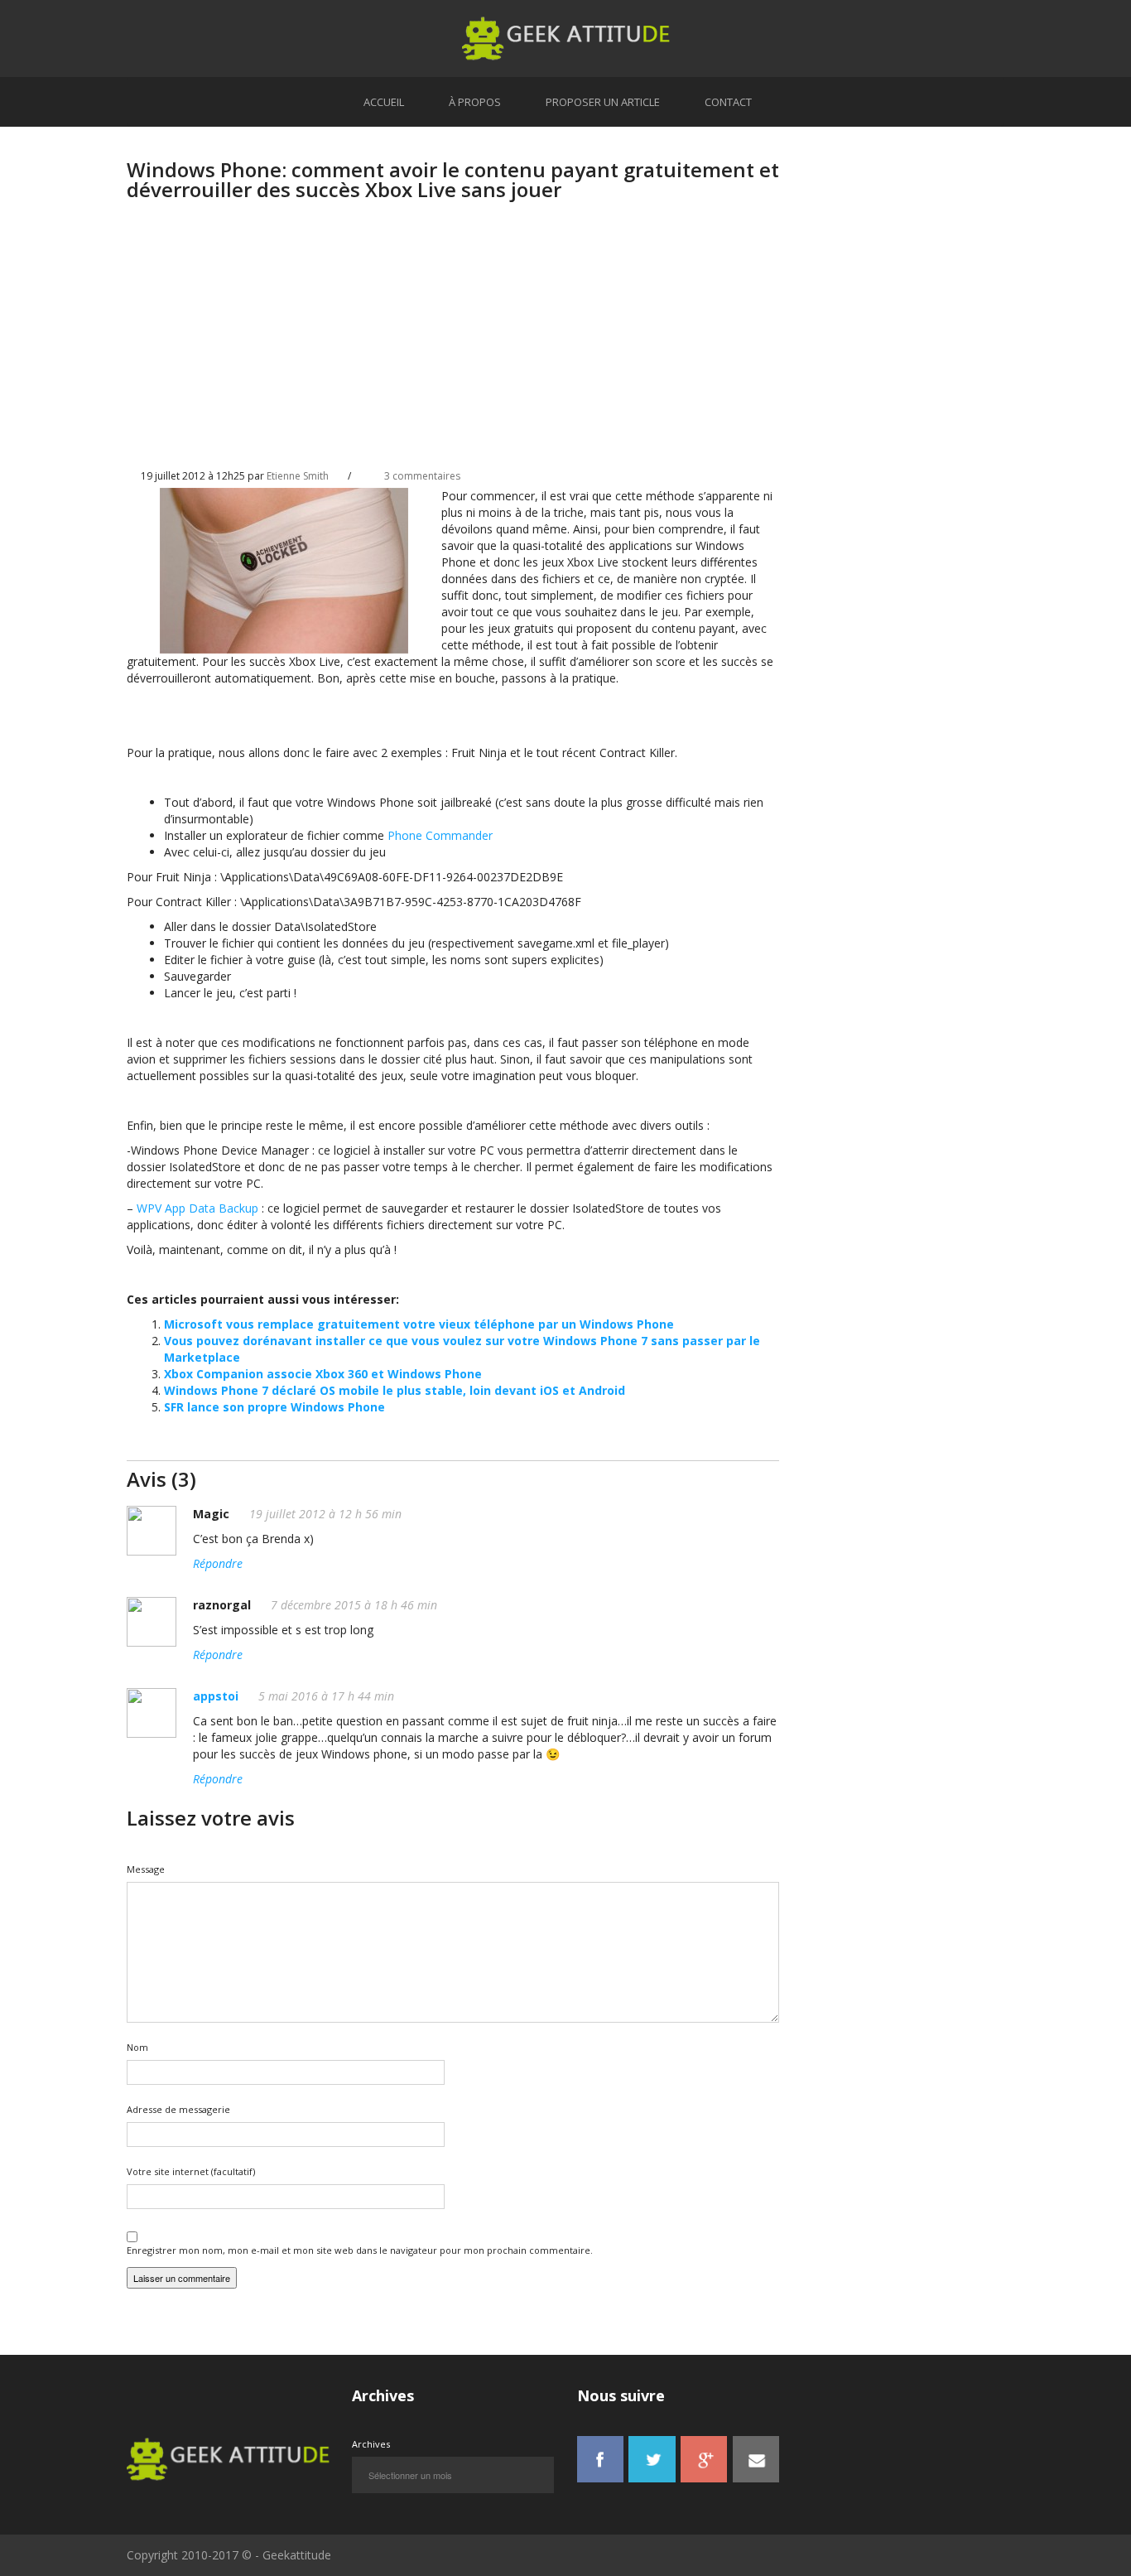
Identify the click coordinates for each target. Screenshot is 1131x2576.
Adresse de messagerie (178, 2109)
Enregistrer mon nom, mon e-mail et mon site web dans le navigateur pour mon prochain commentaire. (360, 2250)
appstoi (216, 1696)
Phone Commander (440, 835)
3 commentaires (422, 476)
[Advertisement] (453, 349)
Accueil (384, 102)
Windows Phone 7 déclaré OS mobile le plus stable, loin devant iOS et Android (395, 1390)
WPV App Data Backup (197, 1208)
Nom (137, 2047)
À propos (475, 102)
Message (146, 1869)
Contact (728, 102)
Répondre (218, 1563)
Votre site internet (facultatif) (191, 2171)
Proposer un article (603, 102)
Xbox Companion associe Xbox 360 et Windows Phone (323, 1374)
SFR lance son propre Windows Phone (274, 1407)
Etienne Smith (298, 476)
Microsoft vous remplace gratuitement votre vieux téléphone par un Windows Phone (419, 1324)
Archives (371, 2444)
